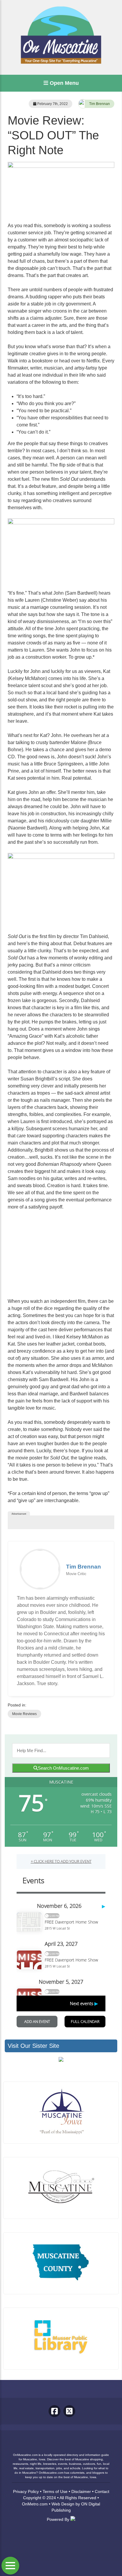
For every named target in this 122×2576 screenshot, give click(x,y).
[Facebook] (54, 2411)
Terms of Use (55, 2491)
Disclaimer (81, 2491)
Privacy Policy (26, 2491)
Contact (102, 2491)
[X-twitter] (69, 2411)
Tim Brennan (99, 104)
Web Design (63, 2504)
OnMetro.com (35, 2504)
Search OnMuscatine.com (63, 1768)
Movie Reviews (24, 1714)
